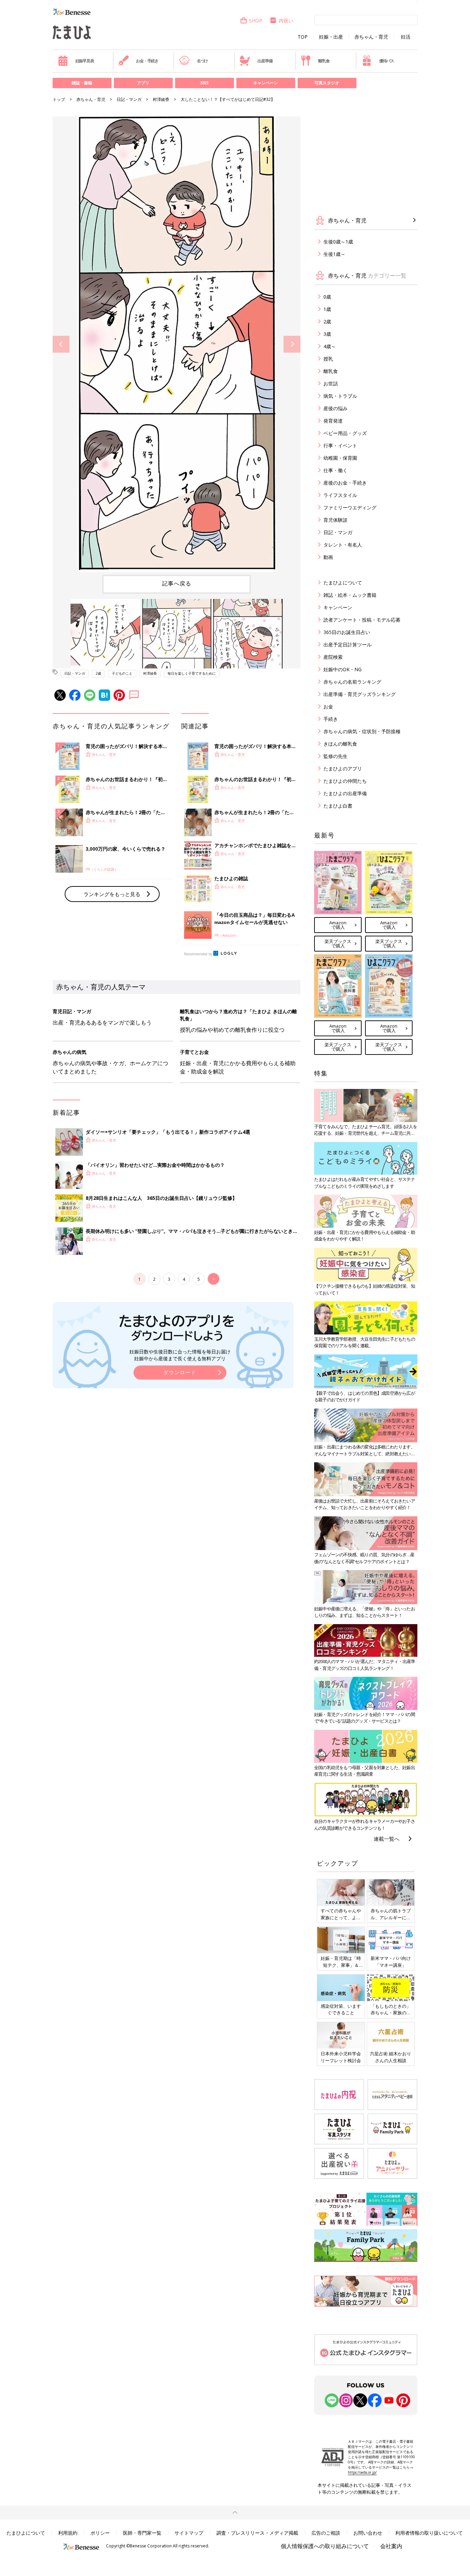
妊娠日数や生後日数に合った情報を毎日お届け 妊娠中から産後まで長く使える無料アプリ (180, 1355)
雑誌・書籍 (82, 83)
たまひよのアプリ (343, 768)
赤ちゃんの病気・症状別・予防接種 (362, 731)
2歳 (98, 673)
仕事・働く (335, 470)
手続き (331, 719)
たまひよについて (343, 583)
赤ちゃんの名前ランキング (352, 682)
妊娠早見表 (85, 61)
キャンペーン (266, 83)
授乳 (328, 359)
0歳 (327, 297)
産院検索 (333, 657)
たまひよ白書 (338, 806)
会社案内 (391, 2546)
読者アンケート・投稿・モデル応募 (362, 620)
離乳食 (324, 61)
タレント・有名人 (343, 545)
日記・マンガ (129, 99)
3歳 (327, 334)
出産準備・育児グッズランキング (360, 694)
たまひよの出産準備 (345, 793)
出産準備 (265, 61)
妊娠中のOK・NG (343, 669)
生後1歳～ (334, 254)
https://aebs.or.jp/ (362, 2472)
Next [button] (292, 344)
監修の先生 (335, 756)
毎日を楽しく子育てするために (192, 673)
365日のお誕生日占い (347, 632)
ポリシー (100, 2533)
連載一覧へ (387, 1839)
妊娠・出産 (331, 37)
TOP (303, 37)
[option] (177, 344)
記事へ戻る (177, 583)
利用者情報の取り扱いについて (429, 2533)
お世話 (331, 383)
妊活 (406, 37)
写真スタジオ (327, 83)
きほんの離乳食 (340, 744)
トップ (59, 99)
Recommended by (198, 954)
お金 (328, 707)
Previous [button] (61, 344)
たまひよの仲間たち (345, 781)
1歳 (327, 309)
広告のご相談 (326, 2533)
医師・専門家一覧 (142, 2533)
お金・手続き (147, 61)
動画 (328, 557)
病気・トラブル (340, 396)
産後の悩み (335, 408)
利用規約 (68, 2533)
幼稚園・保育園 (340, 458)
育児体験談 (335, 520)
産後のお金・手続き (345, 483)
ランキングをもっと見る (112, 894)
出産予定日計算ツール (348, 645)
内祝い (286, 20)
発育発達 (333, 421)
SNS (204, 83)
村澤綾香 (161, 99)
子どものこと (122, 673)
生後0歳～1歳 (338, 242)
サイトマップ (189, 2533)
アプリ (143, 83)
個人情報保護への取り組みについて (325, 2546)
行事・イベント (340, 445)
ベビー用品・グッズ (345, 433)
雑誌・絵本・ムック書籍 (350, 595)
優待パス (387, 61)
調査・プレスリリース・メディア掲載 (257, 2533)
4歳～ (330, 346)
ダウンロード (180, 1372)
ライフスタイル (340, 495)
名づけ (202, 61)
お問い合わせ (368, 2533)
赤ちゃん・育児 (371, 37)
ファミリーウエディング (350, 507)
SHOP (256, 20)
